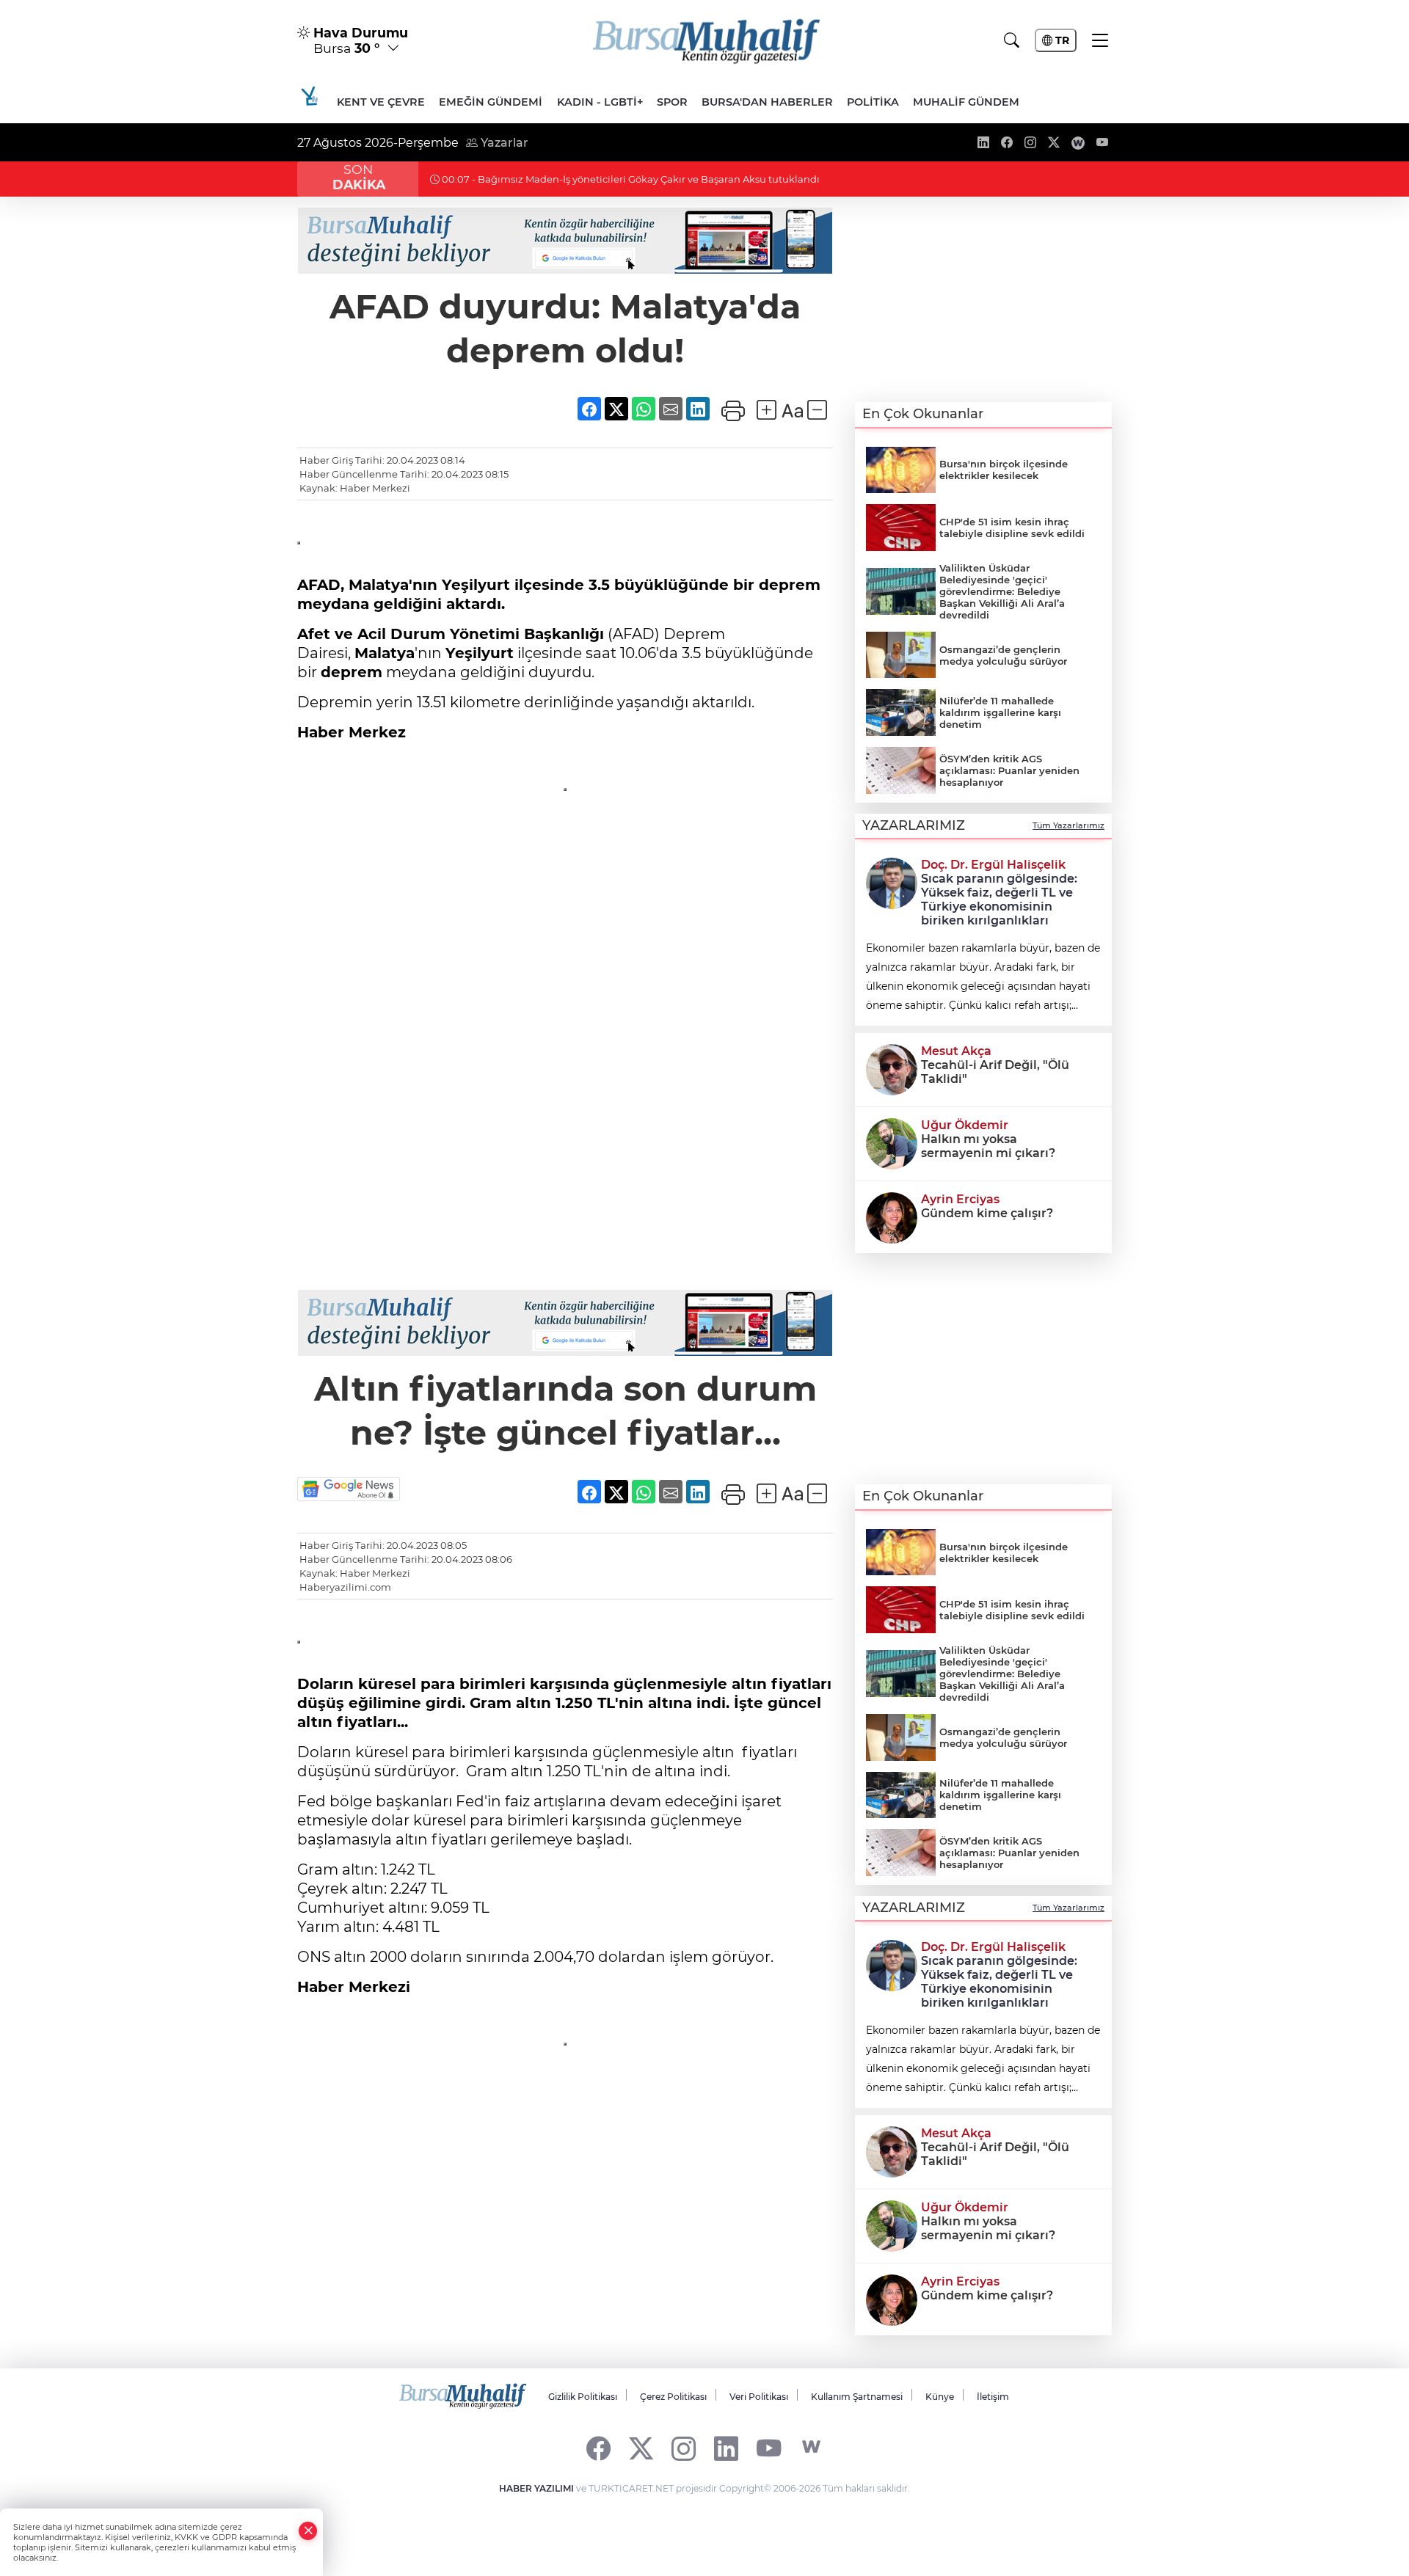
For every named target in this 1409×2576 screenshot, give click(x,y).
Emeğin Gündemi (491, 102)
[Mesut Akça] (892, 1068)
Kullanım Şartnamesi (857, 2397)
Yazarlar (503, 143)
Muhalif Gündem (966, 102)
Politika (873, 102)
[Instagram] (684, 2447)
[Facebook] (598, 2447)
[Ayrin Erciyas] (892, 1216)
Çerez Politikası (673, 2397)
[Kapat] (308, 2531)
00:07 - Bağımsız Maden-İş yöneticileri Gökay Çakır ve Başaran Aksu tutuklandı (630, 179)
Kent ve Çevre (381, 102)
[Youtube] (769, 2447)
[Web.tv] (811, 2447)
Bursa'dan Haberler (767, 102)
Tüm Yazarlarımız (1068, 825)
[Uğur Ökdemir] (892, 1142)
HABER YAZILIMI (536, 2488)
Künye (940, 2397)
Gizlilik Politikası (583, 2397)
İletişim (993, 2397)
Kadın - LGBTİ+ (600, 102)
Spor (672, 102)
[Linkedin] (726, 2447)
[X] (641, 2447)
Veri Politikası (759, 2397)
